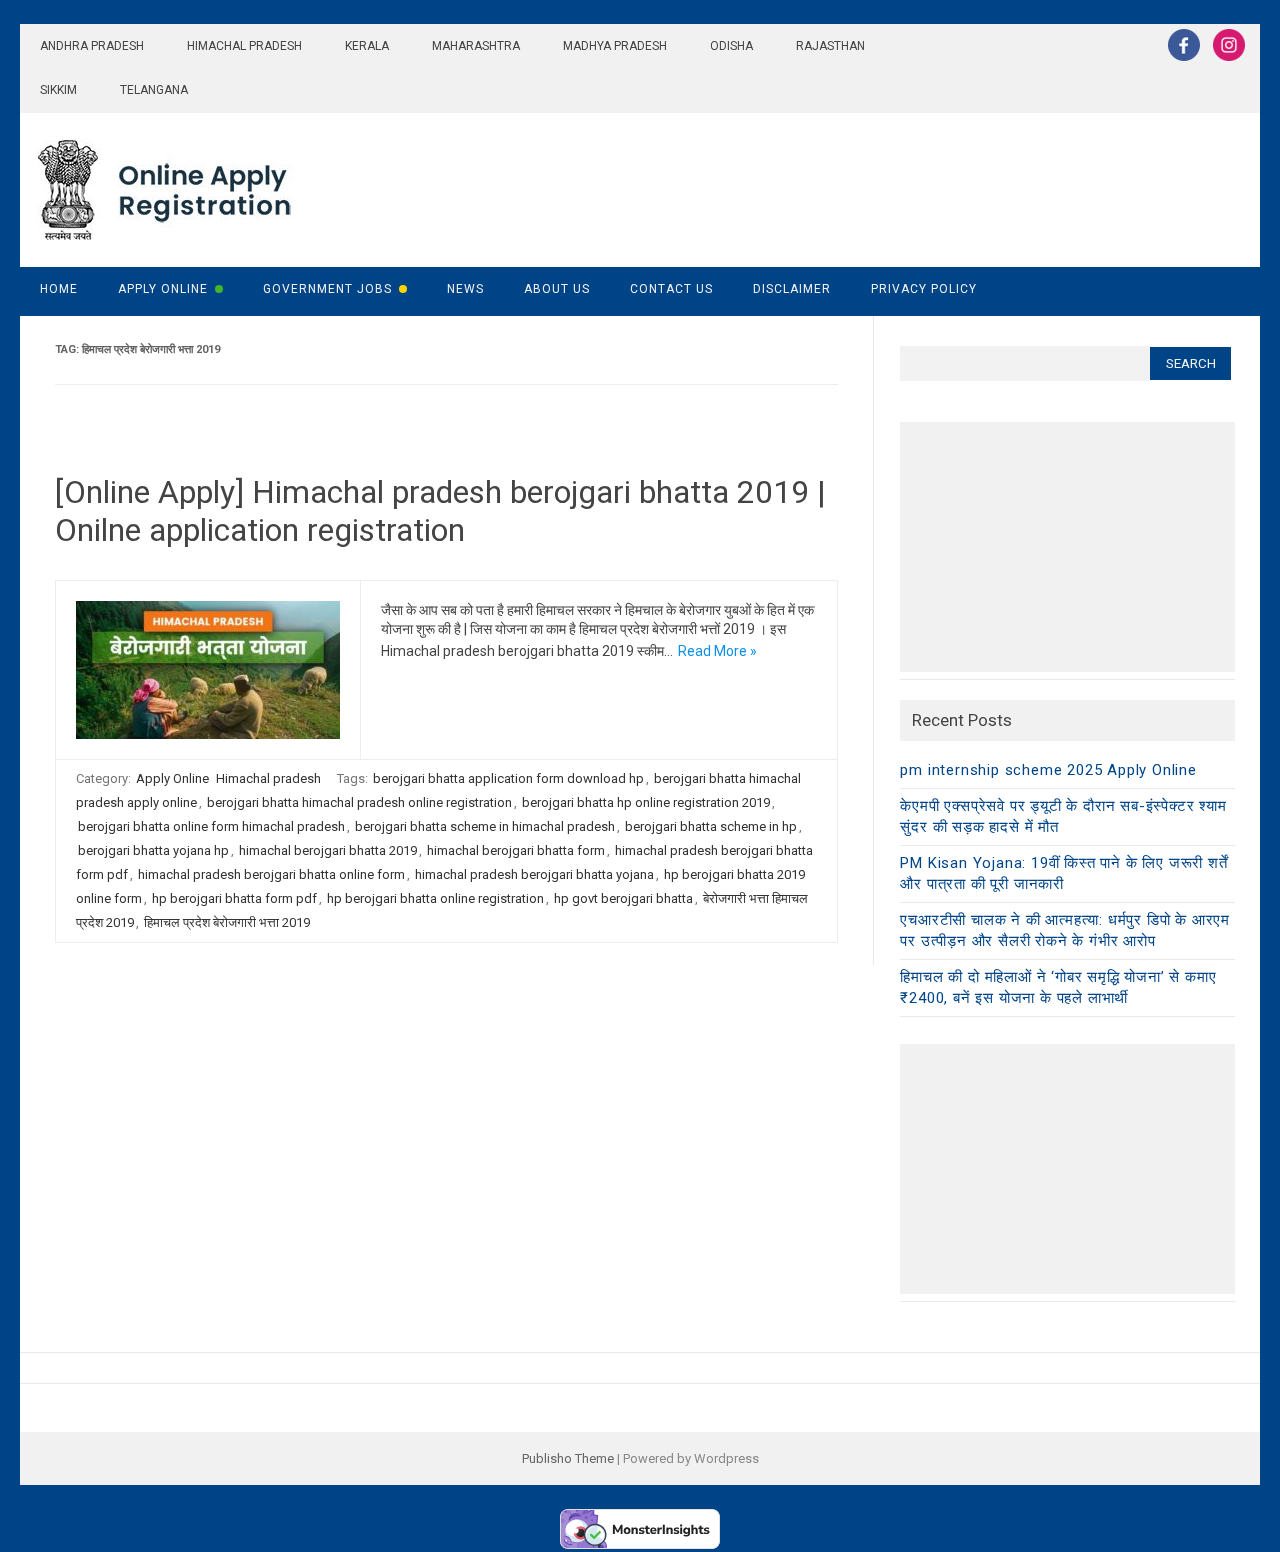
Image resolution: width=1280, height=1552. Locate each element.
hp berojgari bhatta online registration (435, 898)
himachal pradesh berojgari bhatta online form (271, 874)
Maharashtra (476, 46)
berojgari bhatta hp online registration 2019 (646, 802)
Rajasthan (830, 46)
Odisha (731, 46)
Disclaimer (792, 289)
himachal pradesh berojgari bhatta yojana (534, 874)
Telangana (154, 90)
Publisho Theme (568, 1458)
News (465, 289)
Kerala (367, 46)
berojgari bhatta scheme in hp (711, 826)
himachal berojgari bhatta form (516, 850)
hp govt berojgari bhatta (623, 898)
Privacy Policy (924, 289)
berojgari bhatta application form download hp (508, 778)
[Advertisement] (1067, 547)
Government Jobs (327, 289)
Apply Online (163, 289)
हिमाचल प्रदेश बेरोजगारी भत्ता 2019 (227, 922)
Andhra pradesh (92, 46)
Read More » (717, 651)
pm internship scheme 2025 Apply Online (1048, 770)
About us (557, 289)
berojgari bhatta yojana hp (153, 850)
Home (59, 289)
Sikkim (58, 90)
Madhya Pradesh (615, 46)
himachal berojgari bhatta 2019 (328, 850)
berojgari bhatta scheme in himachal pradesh (485, 826)
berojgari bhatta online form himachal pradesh (211, 826)
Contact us (671, 289)
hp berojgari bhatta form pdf (234, 898)
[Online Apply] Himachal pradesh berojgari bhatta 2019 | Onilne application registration (440, 511)
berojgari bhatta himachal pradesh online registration (359, 802)
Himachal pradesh (244, 46)
